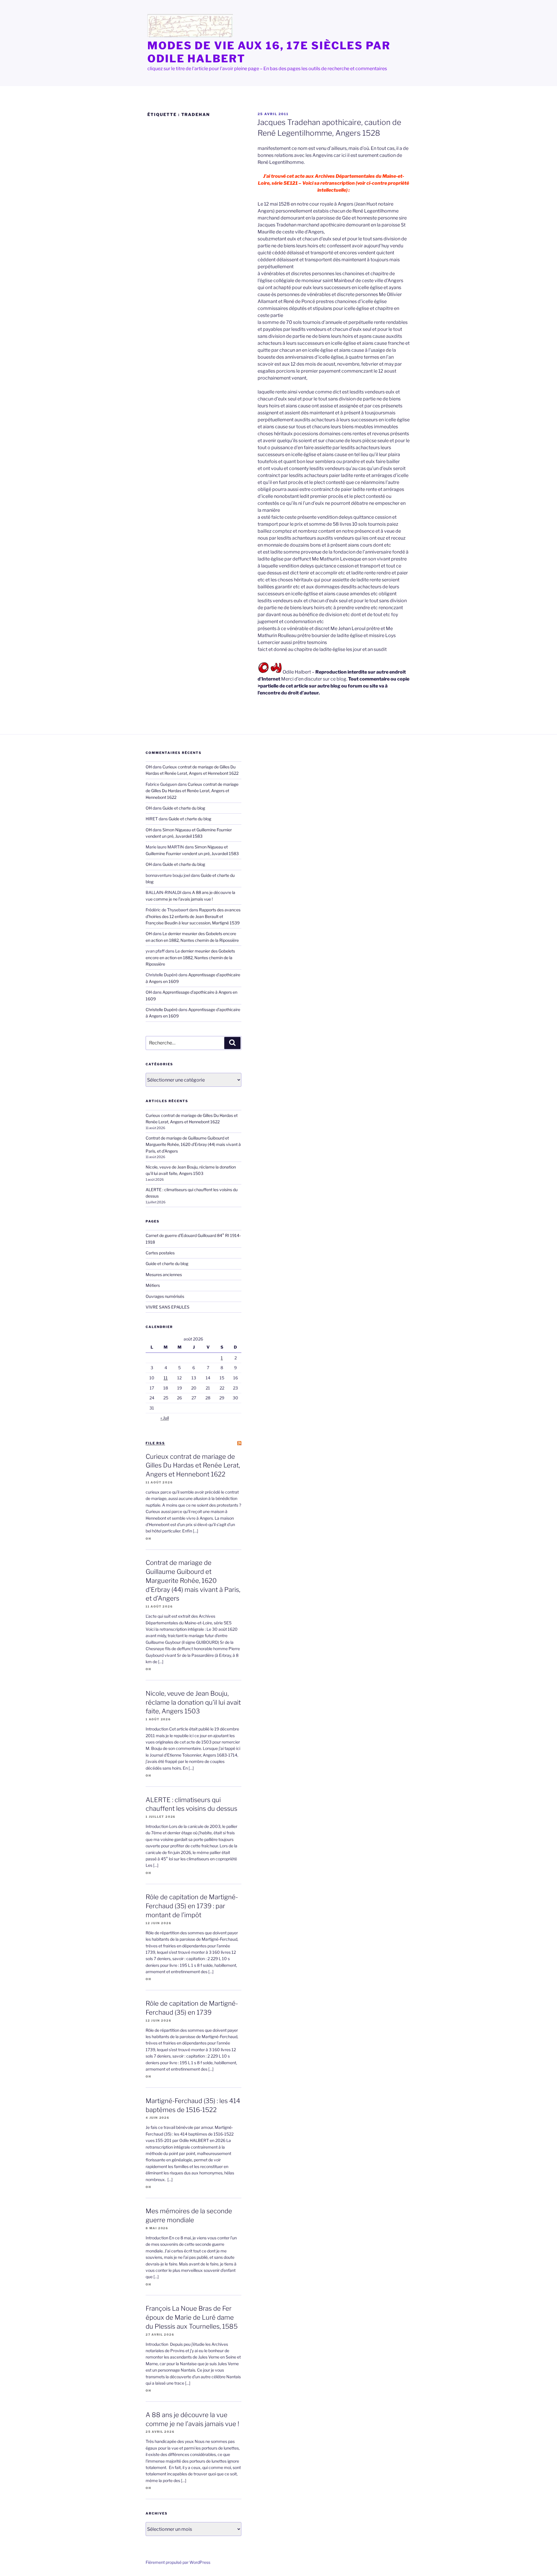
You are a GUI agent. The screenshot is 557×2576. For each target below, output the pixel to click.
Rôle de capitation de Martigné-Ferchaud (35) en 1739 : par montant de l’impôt (192, 1906)
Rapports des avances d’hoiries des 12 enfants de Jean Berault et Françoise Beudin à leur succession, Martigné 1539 (193, 916)
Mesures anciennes (164, 1275)
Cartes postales (160, 1253)
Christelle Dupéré (162, 1009)
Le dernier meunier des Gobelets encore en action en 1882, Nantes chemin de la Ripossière (190, 957)
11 (166, 1378)
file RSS (155, 1443)
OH (149, 767)
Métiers (153, 1285)
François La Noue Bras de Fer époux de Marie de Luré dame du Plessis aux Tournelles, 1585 (192, 2317)
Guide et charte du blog (184, 808)
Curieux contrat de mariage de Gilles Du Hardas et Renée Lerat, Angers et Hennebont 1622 (192, 791)
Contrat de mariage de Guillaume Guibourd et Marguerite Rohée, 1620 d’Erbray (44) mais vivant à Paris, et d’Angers (193, 1144)
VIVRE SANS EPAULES (168, 1307)
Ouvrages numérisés (165, 1296)
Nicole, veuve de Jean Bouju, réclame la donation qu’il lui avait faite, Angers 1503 (193, 1702)
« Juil (165, 1418)
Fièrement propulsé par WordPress (178, 2562)
